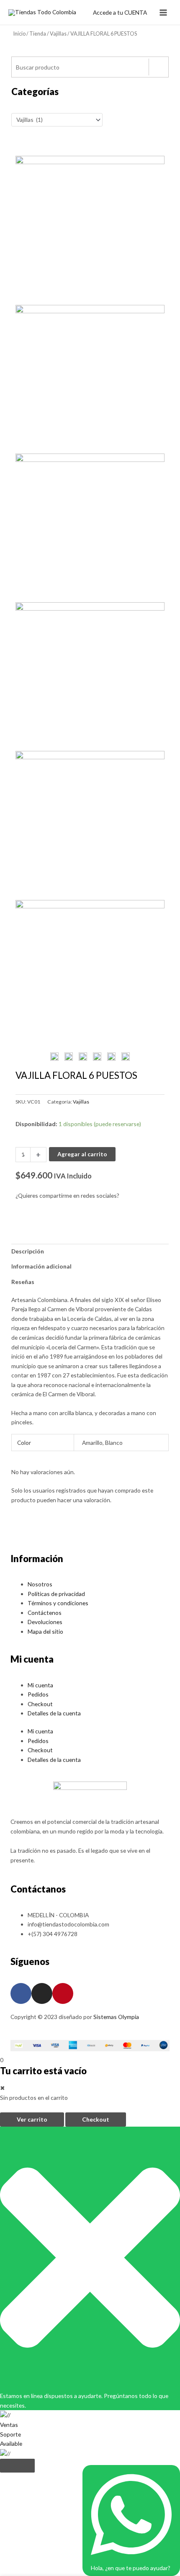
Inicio (19, 34)
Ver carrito (32, 2119)
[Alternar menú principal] (163, 12)
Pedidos (38, 1694)
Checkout (40, 1704)
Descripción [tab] (28, 1251)
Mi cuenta (40, 1685)
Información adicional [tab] (41, 1266)
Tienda (38, 34)
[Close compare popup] (17, 2466)
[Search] (158, 67)
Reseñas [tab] (23, 1282)
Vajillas (58, 34)
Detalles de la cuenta (54, 1713)
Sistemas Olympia (116, 2017)
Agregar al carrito (82, 1154)
